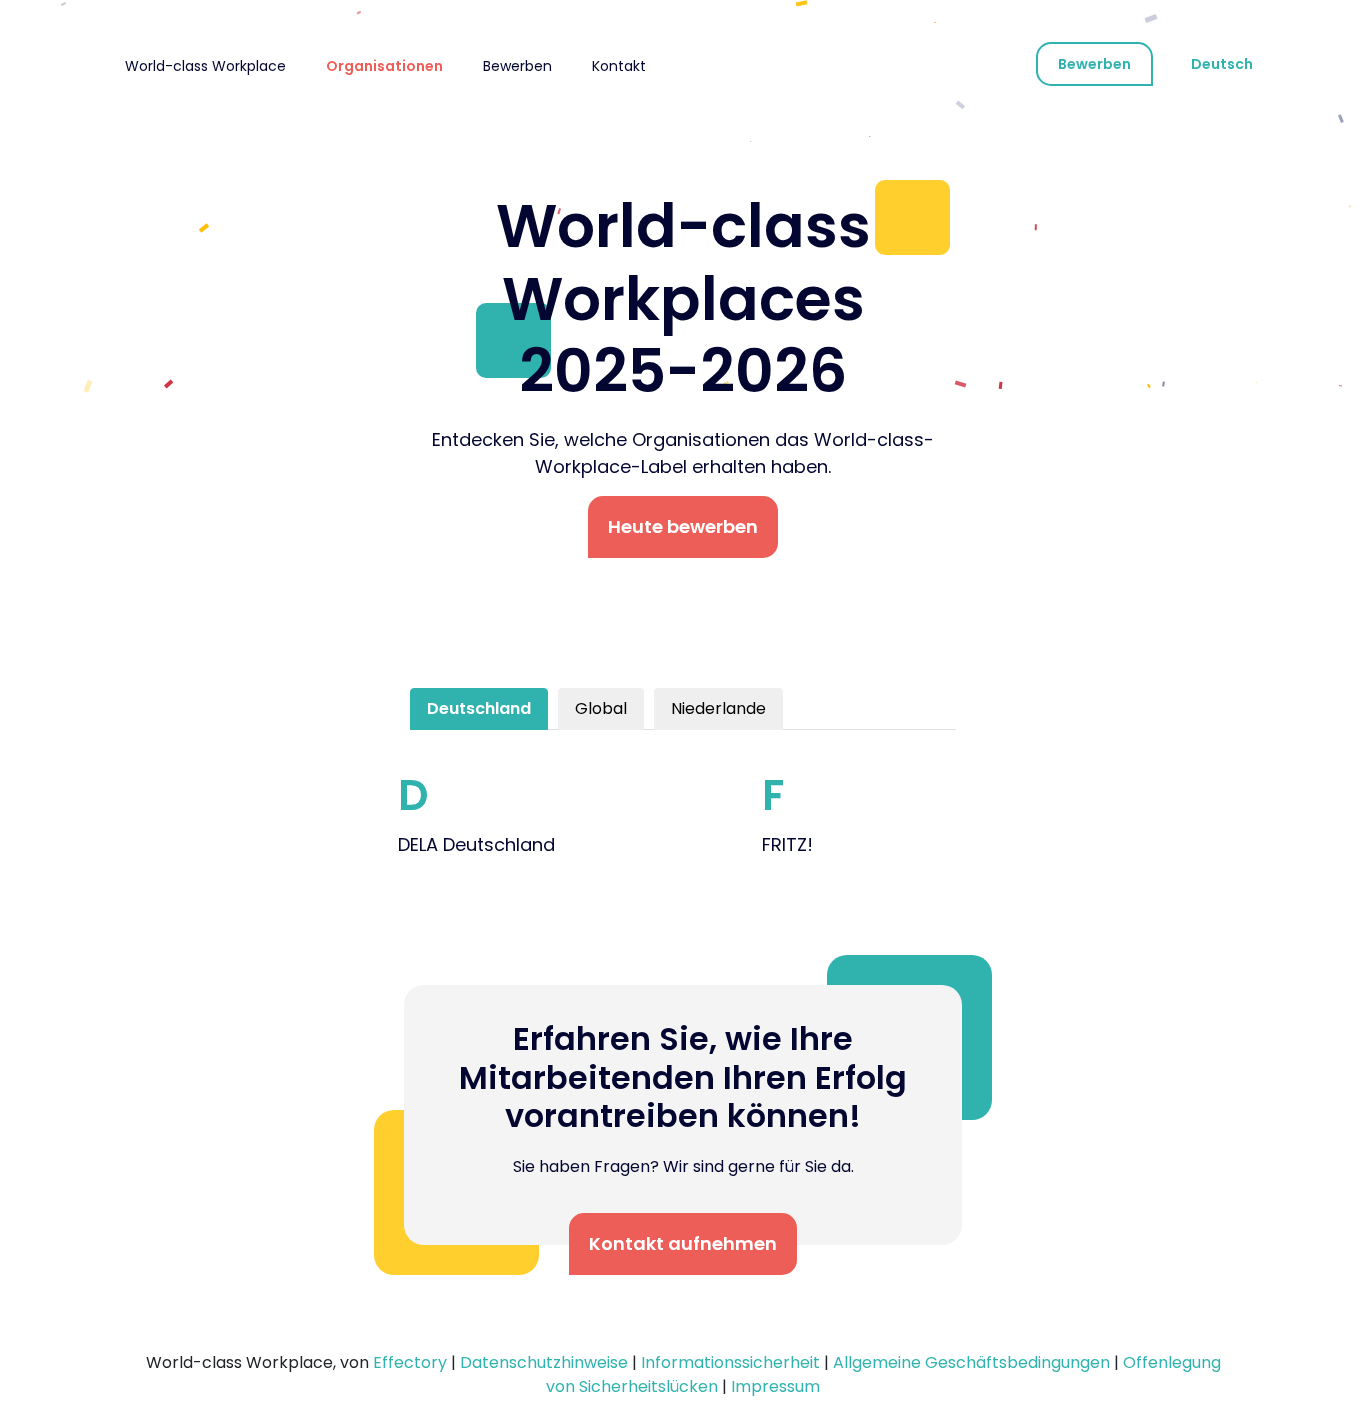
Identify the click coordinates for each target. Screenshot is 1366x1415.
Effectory (410, 1362)
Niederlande (718, 708)
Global (601, 708)
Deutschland (479, 708)
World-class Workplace (205, 66)
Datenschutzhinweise (544, 1362)
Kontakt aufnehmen (683, 1243)
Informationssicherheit (730, 1362)
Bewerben (517, 66)
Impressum (775, 1386)
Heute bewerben (683, 526)
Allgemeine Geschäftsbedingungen (971, 1362)
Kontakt (619, 66)
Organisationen (384, 66)
